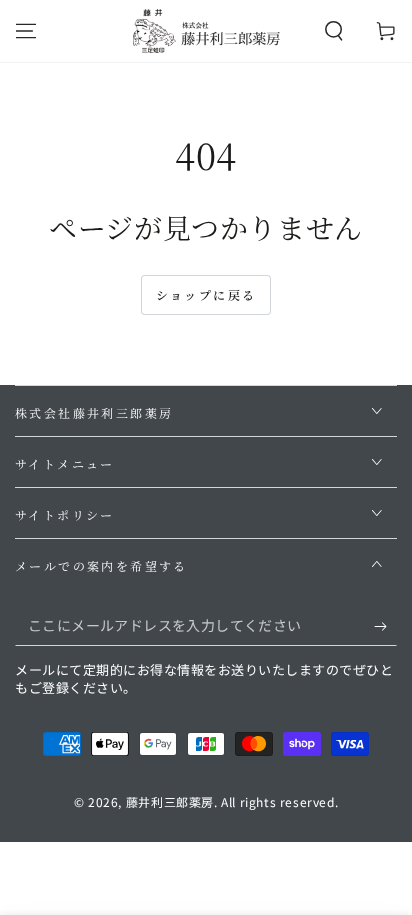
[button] (334, 31)
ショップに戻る (206, 294)
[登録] (385, 626)
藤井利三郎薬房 (170, 801)
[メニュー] (26, 31)
